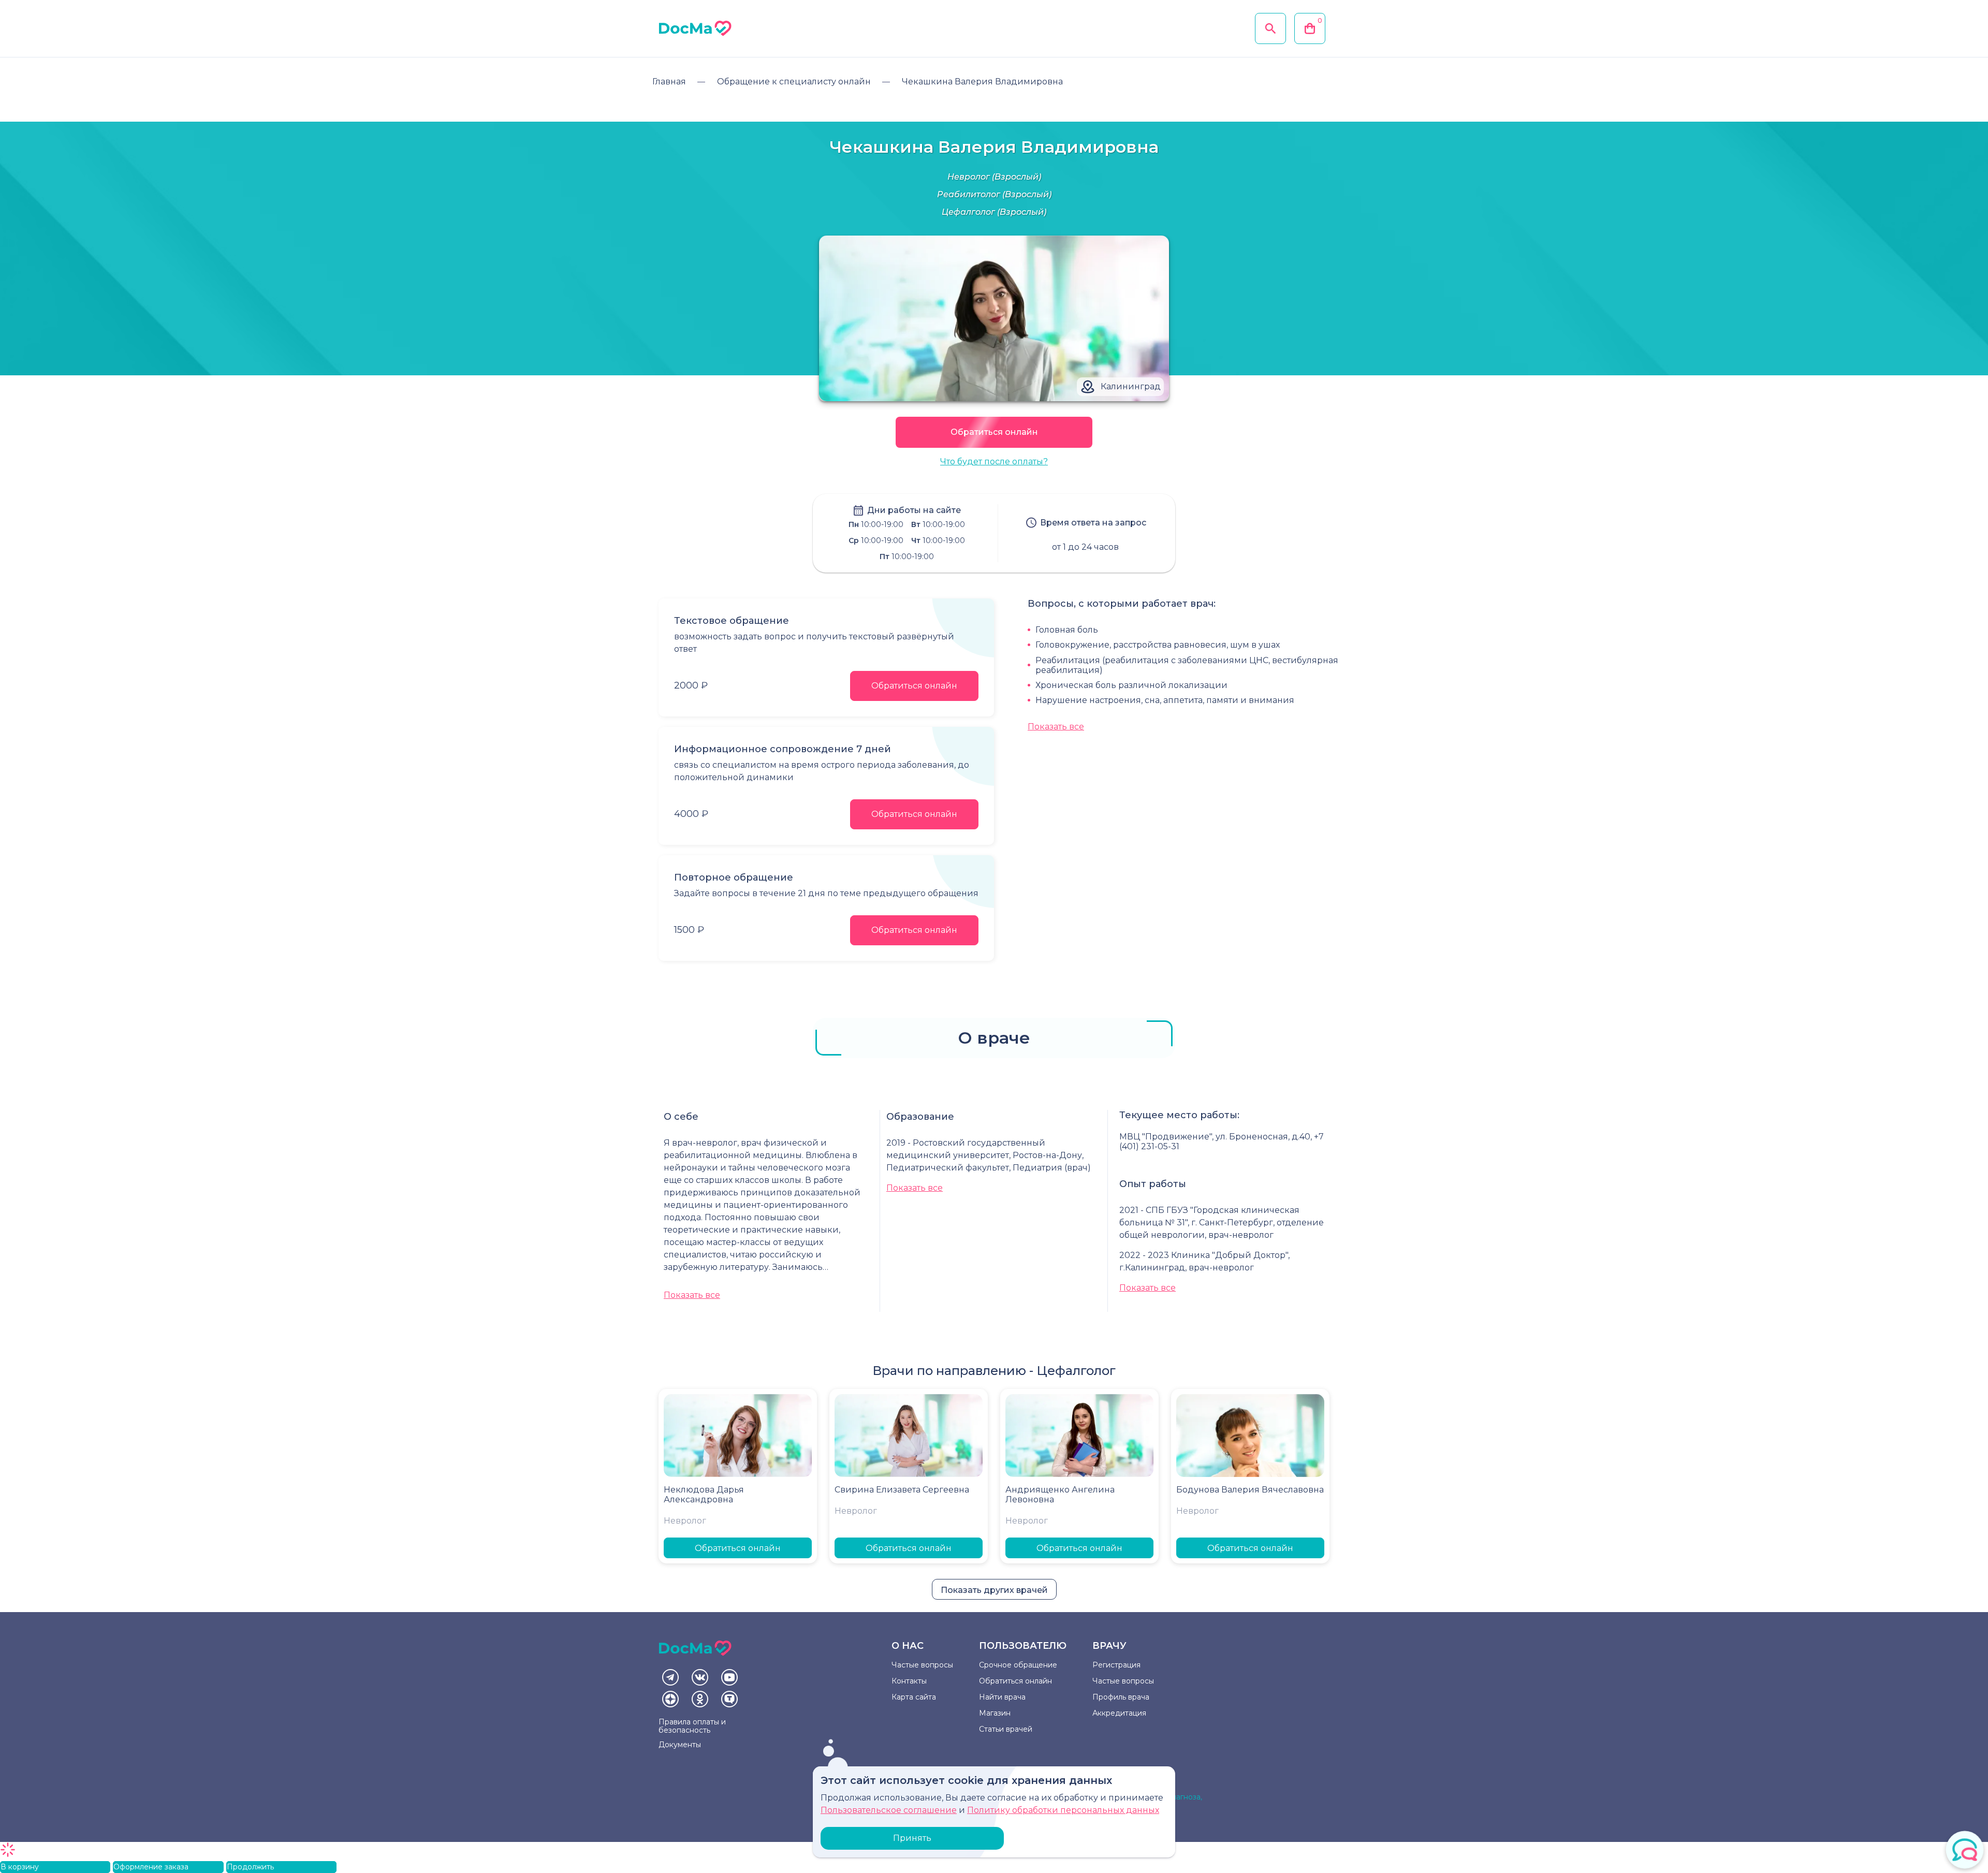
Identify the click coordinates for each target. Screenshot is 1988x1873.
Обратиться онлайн (994, 432)
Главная (669, 82)
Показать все (1056, 727)
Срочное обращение (1018, 1665)
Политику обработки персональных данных (1063, 1810)
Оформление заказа (151, 1867)
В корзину (20, 1867)
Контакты (909, 1681)
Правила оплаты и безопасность (692, 1726)
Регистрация (1116, 1665)
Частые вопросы (922, 1665)
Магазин (995, 1713)
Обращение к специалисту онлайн (794, 82)
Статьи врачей (1006, 1729)
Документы (680, 1745)
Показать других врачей (994, 1590)
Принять (912, 1838)
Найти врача (1002, 1697)
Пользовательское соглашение (889, 1810)
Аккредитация (1119, 1713)
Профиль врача (1121, 1697)
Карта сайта (914, 1697)
